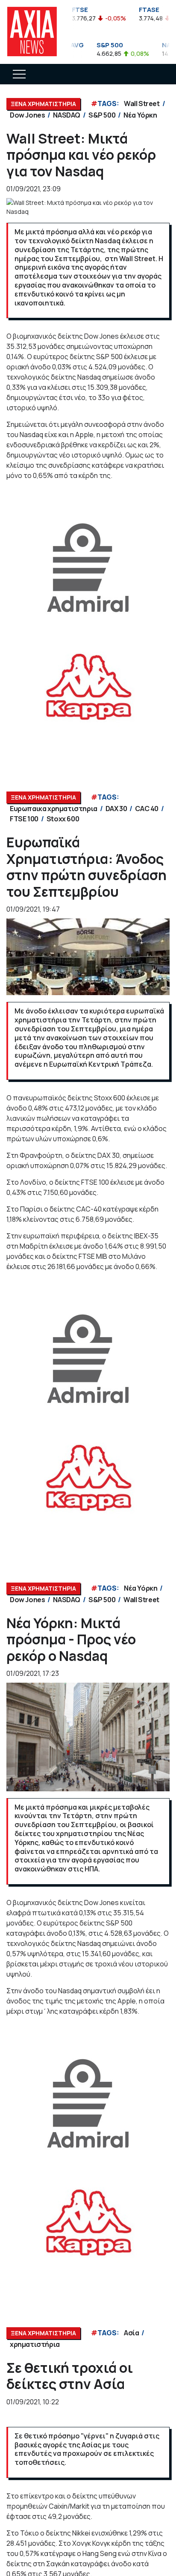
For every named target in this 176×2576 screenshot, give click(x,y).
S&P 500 (102, 115)
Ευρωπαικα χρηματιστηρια (54, 809)
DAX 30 (116, 809)
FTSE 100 (24, 819)
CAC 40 (147, 809)
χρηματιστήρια (35, 2344)
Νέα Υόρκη (140, 115)
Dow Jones (27, 115)
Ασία (131, 2333)
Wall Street (142, 104)
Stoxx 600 (63, 819)
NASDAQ (67, 115)
